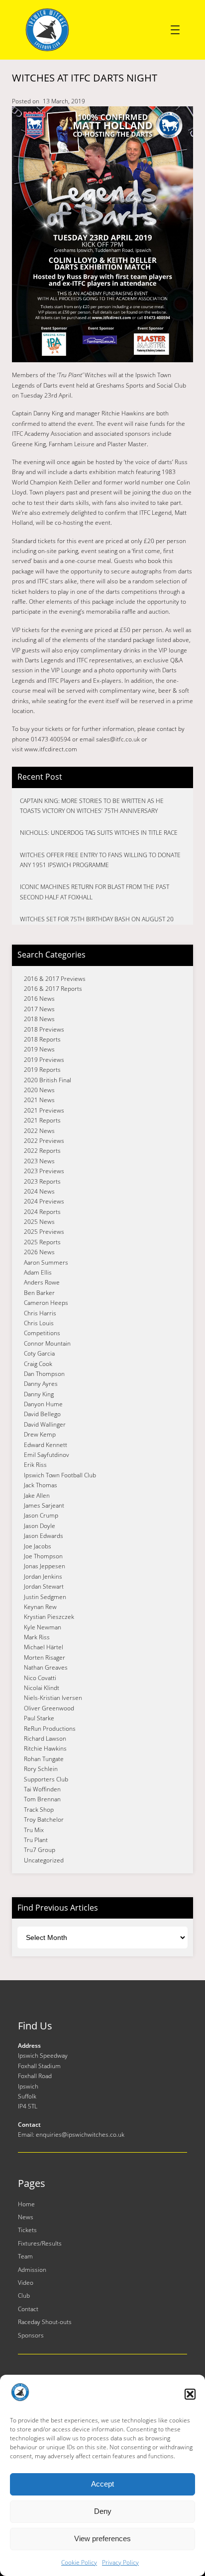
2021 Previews (44, 1110)
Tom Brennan (42, 1799)
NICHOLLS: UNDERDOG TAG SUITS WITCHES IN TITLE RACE (99, 833)
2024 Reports (42, 1212)
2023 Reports (42, 1181)
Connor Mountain (47, 1343)
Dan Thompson (44, 1374)
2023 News (39, 1161)
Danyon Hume (43, 1404)
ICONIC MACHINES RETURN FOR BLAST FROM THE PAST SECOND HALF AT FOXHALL (95, 892)
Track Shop (39, 1810)
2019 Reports (42, 1070)
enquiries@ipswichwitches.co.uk (80, 2134)
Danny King (39, 1394)
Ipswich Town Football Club (60, 1475)
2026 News (39, 1252)
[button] (190, 2394)
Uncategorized (44, 1860)
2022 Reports (42, 1151)
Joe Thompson (43, 1556)
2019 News (39, 1049)
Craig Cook (38, 1364)
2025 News (39, 1222)
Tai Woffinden (42, 1789)
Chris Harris (40, 1313)
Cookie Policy (79, 2562)
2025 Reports (42, 1242)
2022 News (39, 1131)
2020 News (39, 1090)
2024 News (39, 1191)
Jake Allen (37, 1495)
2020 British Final (48, 1080)
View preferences (102, 2538)
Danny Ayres (41, 1384)
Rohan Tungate (44, 1759)
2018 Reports (42, 1039)
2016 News (39, 999)
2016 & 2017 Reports (53, 989)
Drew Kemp (40, 1434)
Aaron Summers (46, 1262)
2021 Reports (42, 1120)
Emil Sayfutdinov (47, 1455)
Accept (102, 2484)
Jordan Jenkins (43, 1576)
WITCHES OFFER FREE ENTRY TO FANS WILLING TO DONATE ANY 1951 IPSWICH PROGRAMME (100, 860)
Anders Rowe (42, 1282)
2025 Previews (44, 1232)
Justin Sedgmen (45, 1597)
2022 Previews (44, 1141)
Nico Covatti (40, 1678)
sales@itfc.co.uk (118, 739)
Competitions (42, 1333)
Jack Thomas (41, 1485)
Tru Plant (36, 1840)
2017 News (39, 1009)
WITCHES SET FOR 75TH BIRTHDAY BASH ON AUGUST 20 (97, 919)
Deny (103, 2511)
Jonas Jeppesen (45, 1566)
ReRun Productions (50, 1729)
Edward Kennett (46, 1445)
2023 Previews (44, 1171)
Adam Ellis (38, 1272)
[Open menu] (175, 30)
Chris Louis (39, 1323)
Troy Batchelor (44, 1819)
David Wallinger (45, 1424)
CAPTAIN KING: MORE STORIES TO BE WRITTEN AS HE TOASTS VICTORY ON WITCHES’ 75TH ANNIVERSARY (92, 806)
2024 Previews (44, 1201)
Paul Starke (39, 1718)
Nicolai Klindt (42, 1688)
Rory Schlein (41, 1769)
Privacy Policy (120, 2562)
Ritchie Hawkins (45, 1748)
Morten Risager (45, 1657)
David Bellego (42, 1414)
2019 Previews (44, 1060)
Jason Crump (41, 1515)
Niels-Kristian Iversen (53, 1698)
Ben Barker (39, 1293)
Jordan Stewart (44, 1586)
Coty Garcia (39, 1353)
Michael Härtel (44, 1647)
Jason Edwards (44, 1536)
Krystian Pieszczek (49, 1617)
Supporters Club (46, 1779)
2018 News (39, 1019)
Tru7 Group (40, 1850)
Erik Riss (35, 1465)
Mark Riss (37, 1637)
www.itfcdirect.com (51, 749)
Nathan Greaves (46, 1667)
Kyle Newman (43, 1627)
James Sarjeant (44, 1505)
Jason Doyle (40, 1526)
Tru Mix (34, 1830)
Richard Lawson (45, 1738)
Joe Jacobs (38, 1546)
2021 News (39, 1100)
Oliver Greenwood (49, 1708)
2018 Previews (44, 1029)
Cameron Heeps (46, 1303)
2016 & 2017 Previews (55, 979)
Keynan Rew (40, 1607)
